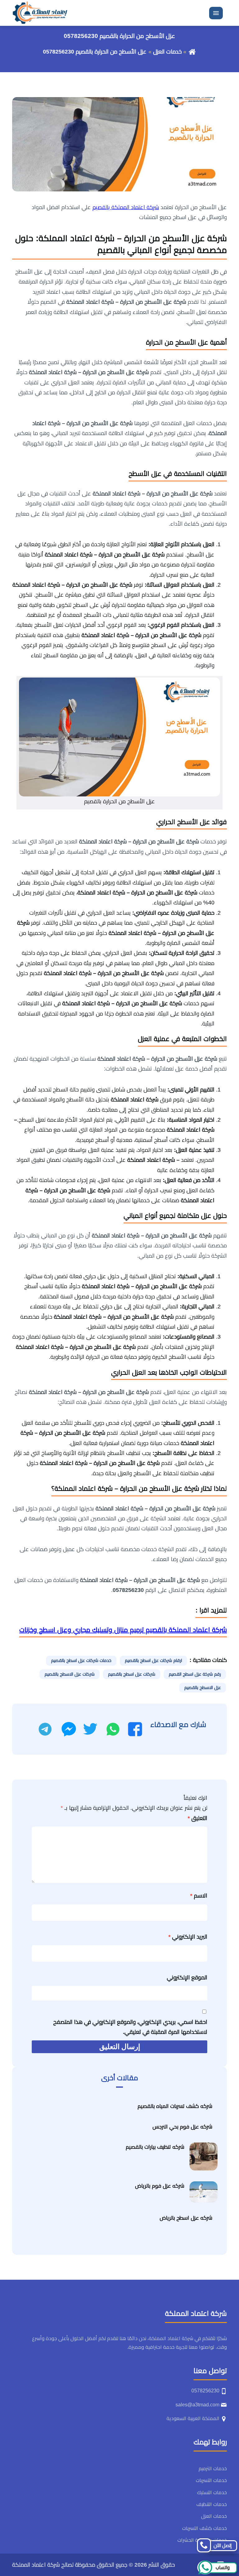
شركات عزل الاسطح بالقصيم (70, 1674)
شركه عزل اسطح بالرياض (186, 2218)
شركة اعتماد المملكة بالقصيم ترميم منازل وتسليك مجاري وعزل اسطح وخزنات (123, 1630)
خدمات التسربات (211, 2480)
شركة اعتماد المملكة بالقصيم (126, 207)
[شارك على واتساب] (113, 1729)
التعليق (197, 1818)
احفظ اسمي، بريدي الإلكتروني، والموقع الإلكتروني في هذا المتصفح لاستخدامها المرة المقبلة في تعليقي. (130, 2027)
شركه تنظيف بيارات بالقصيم (155, 2147)
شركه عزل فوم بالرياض (160, 2186)
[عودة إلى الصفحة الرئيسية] (192, 52)
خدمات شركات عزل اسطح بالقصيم (81, 1660)
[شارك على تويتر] (90, 1729)
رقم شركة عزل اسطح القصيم (195, 1674)
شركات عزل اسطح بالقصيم (132, 1674)
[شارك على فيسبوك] (135, 1729)
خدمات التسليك (212, 2492)
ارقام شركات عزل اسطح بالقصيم (153, 1660)
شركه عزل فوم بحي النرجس (182, 2127)
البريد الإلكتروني (188, 1937)
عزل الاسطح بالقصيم (203, 1687)
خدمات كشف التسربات (204, 2528)
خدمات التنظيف (212, 2504)
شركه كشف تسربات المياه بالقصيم (175, 2106)
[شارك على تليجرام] (45, 1729)
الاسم (199, 1896)
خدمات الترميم (213, 2468)
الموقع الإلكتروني (187, 1978)
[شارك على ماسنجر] (69, 1729)
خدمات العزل (167, 52)
